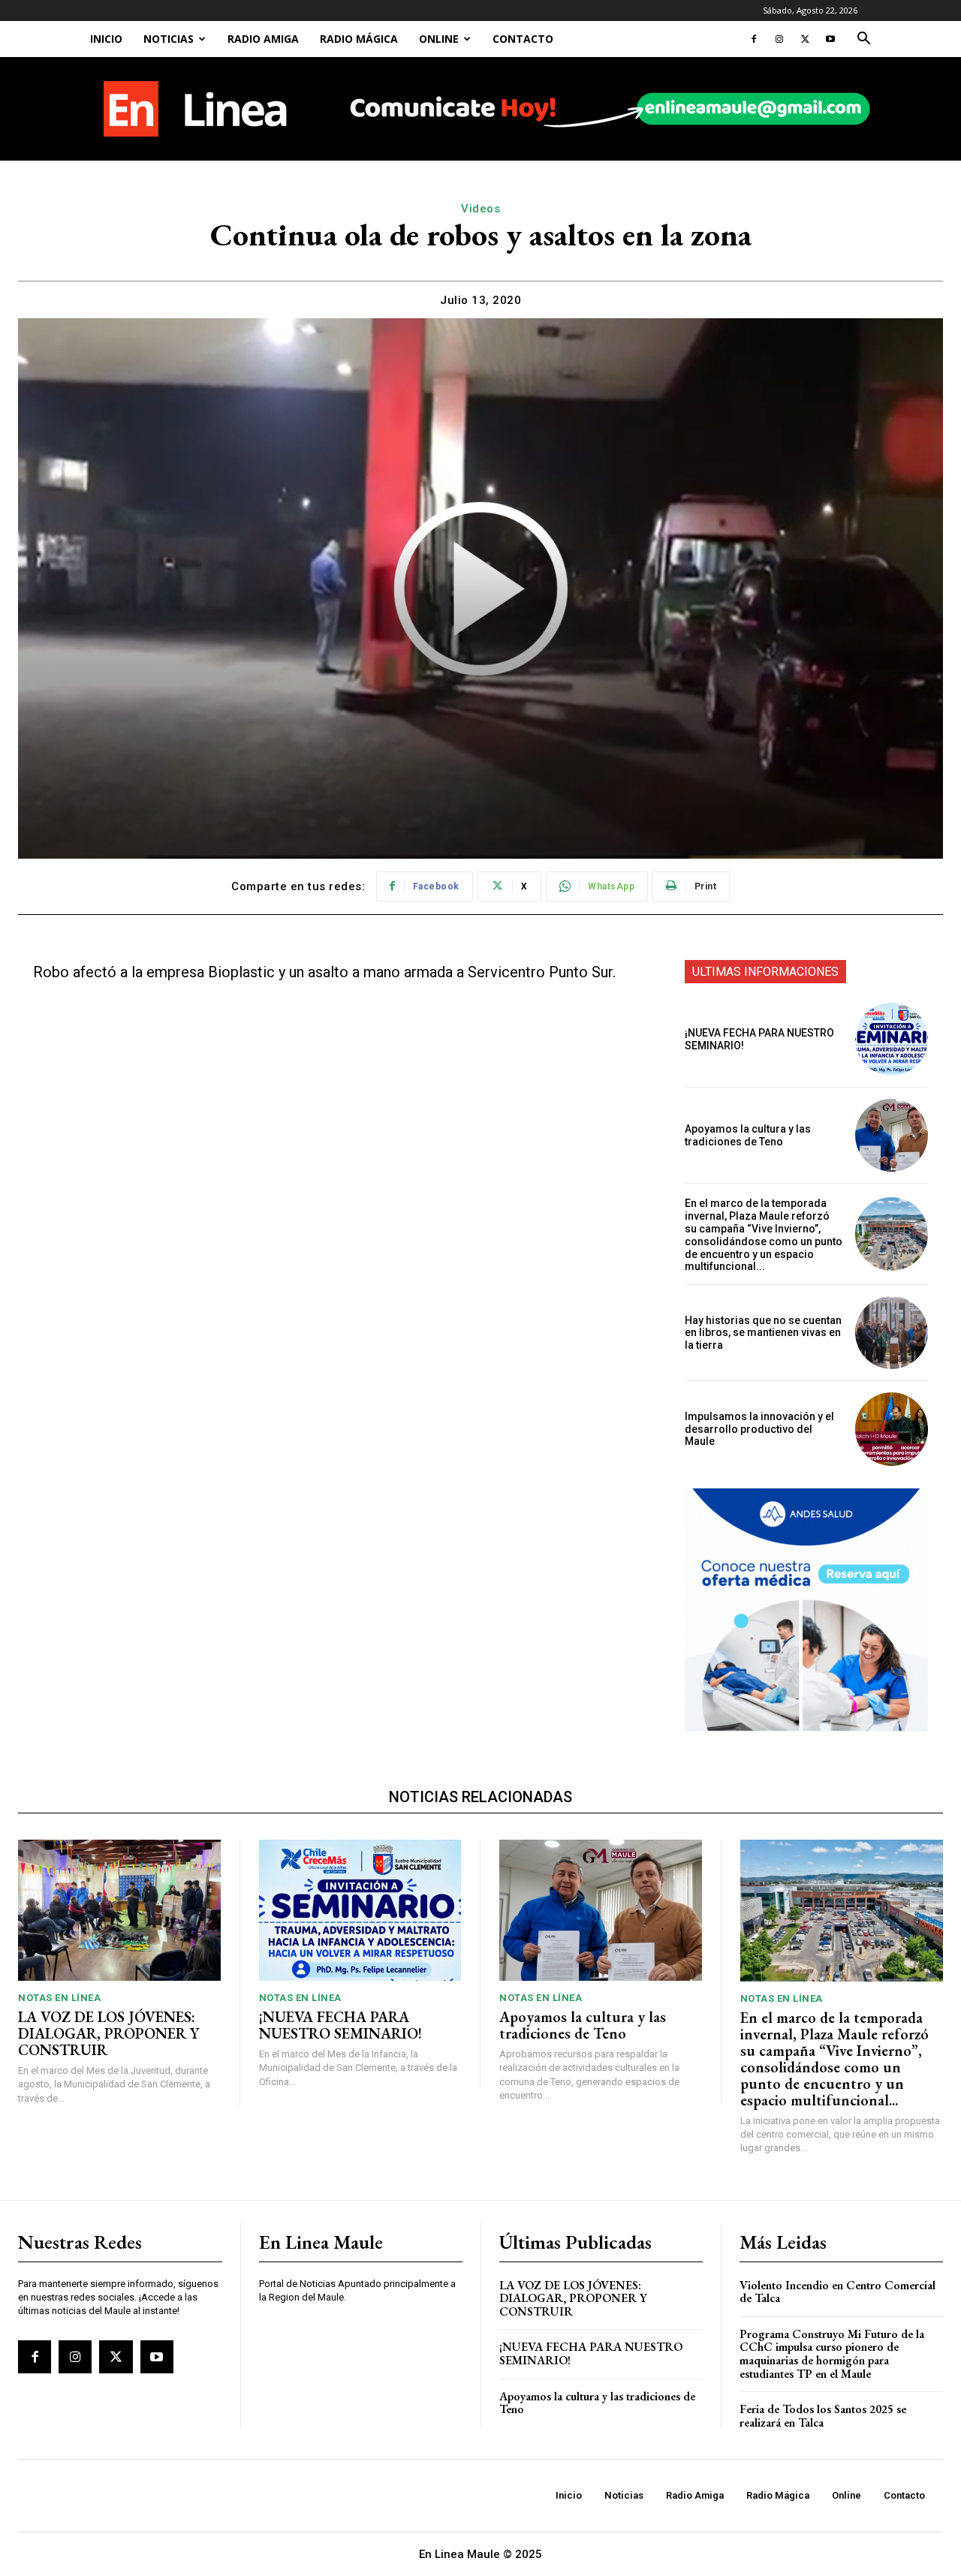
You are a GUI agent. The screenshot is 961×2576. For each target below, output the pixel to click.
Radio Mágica (359, 39)
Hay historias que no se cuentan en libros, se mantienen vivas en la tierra (763, 1333)
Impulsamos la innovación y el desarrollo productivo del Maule (759, 1429)
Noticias (169, 39)
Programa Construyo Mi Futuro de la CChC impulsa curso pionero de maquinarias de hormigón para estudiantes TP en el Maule (832, 2354)
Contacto (523, 39)
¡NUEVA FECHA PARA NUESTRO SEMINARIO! (340, 2025)
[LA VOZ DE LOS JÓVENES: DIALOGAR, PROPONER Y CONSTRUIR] (119, 1911)
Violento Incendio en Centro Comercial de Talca (837, 2292)
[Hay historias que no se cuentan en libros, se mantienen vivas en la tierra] (892, 1333)
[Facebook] (754, 39)
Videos (480, 209)
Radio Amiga (263, 39)
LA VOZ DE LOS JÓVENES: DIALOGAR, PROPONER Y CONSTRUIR (108, 2033)
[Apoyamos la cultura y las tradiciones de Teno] (892, 1135)
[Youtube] (830, 39)
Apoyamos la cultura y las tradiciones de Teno (748, 1135)
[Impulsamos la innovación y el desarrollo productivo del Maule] (892, 1429)
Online (439, 39)
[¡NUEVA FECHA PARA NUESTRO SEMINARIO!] (892, 1039)
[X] (805, 39)
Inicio (106, 39)
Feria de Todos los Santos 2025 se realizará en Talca (823, 2416)
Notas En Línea (59, 1998)
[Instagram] (779, 39)
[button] (863, 40)
